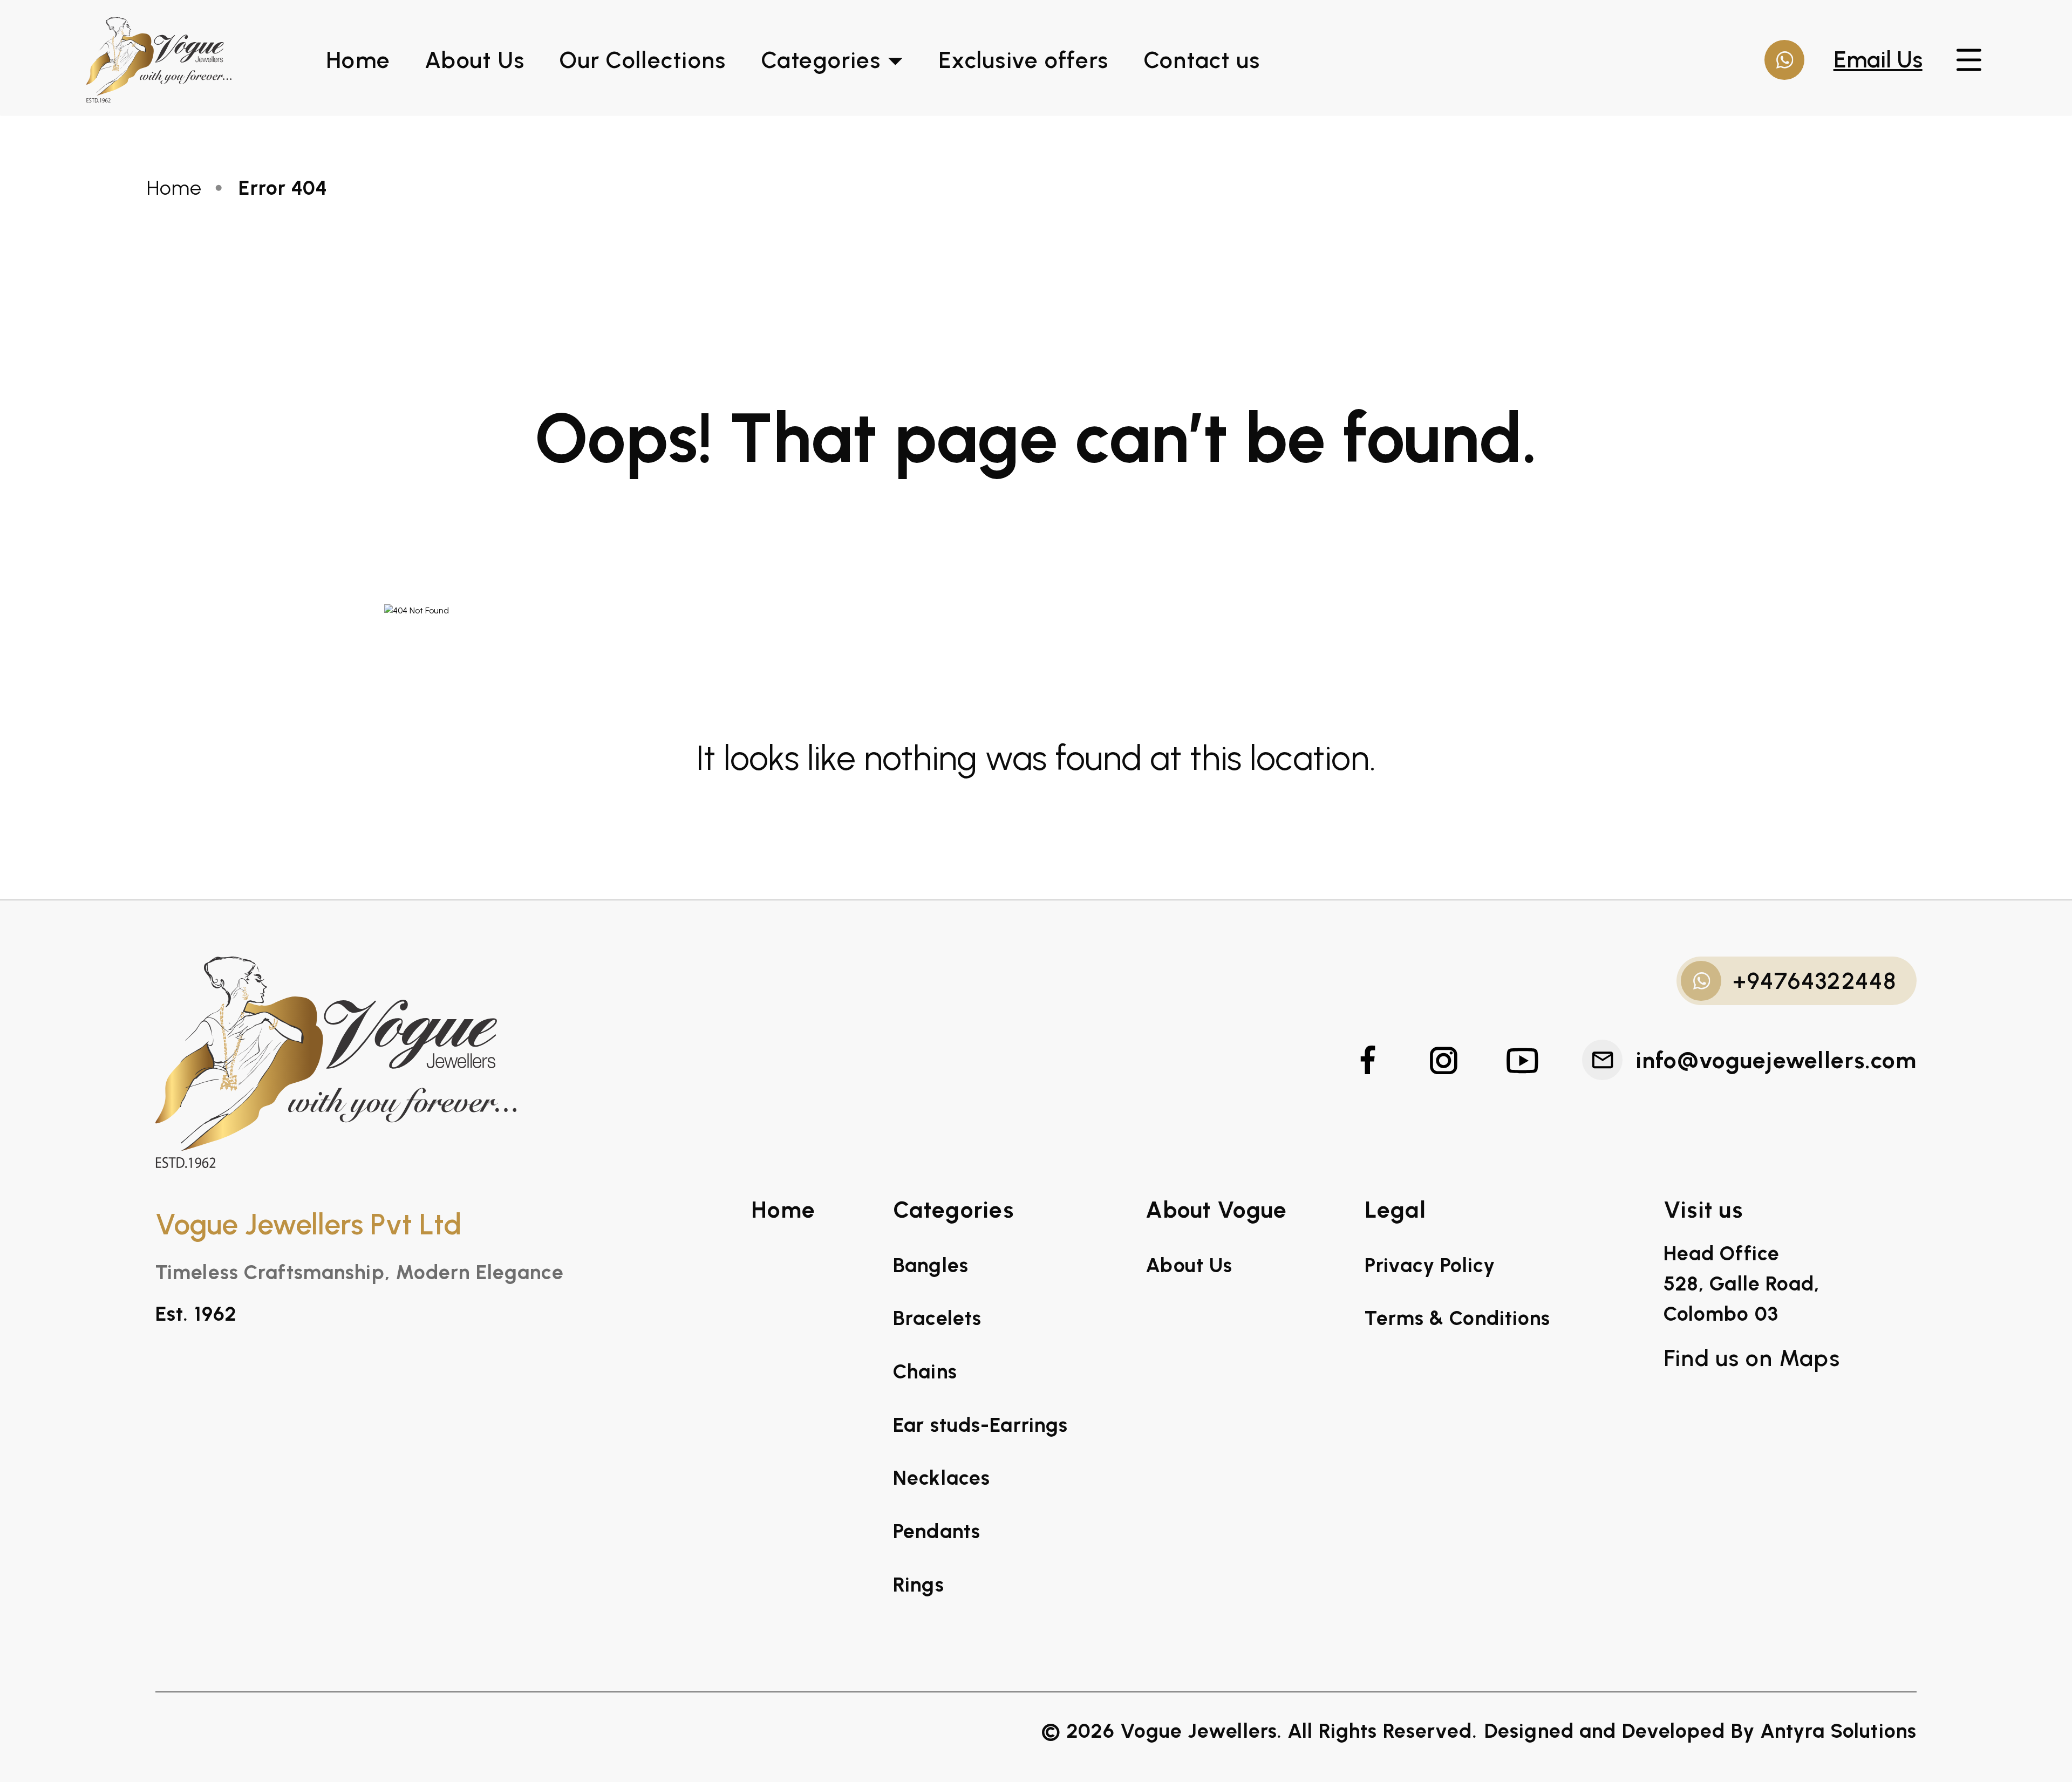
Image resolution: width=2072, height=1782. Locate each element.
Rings (919, 1585)
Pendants (937, 1531)
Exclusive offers (1023, 60)
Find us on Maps (1752, 1358)
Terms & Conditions (1457, 1318)
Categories (821, 60)
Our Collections (642, 60)
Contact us (1202, 60)
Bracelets (937, 1318)
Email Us (1878, 59)
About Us (475, 60)
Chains (925, 1371)
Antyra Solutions (1838, 1731)
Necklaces (942, 1478)
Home (358, 60)
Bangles (931, 1265)
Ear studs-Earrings (980, 1425)
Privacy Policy (1430, 1265)
